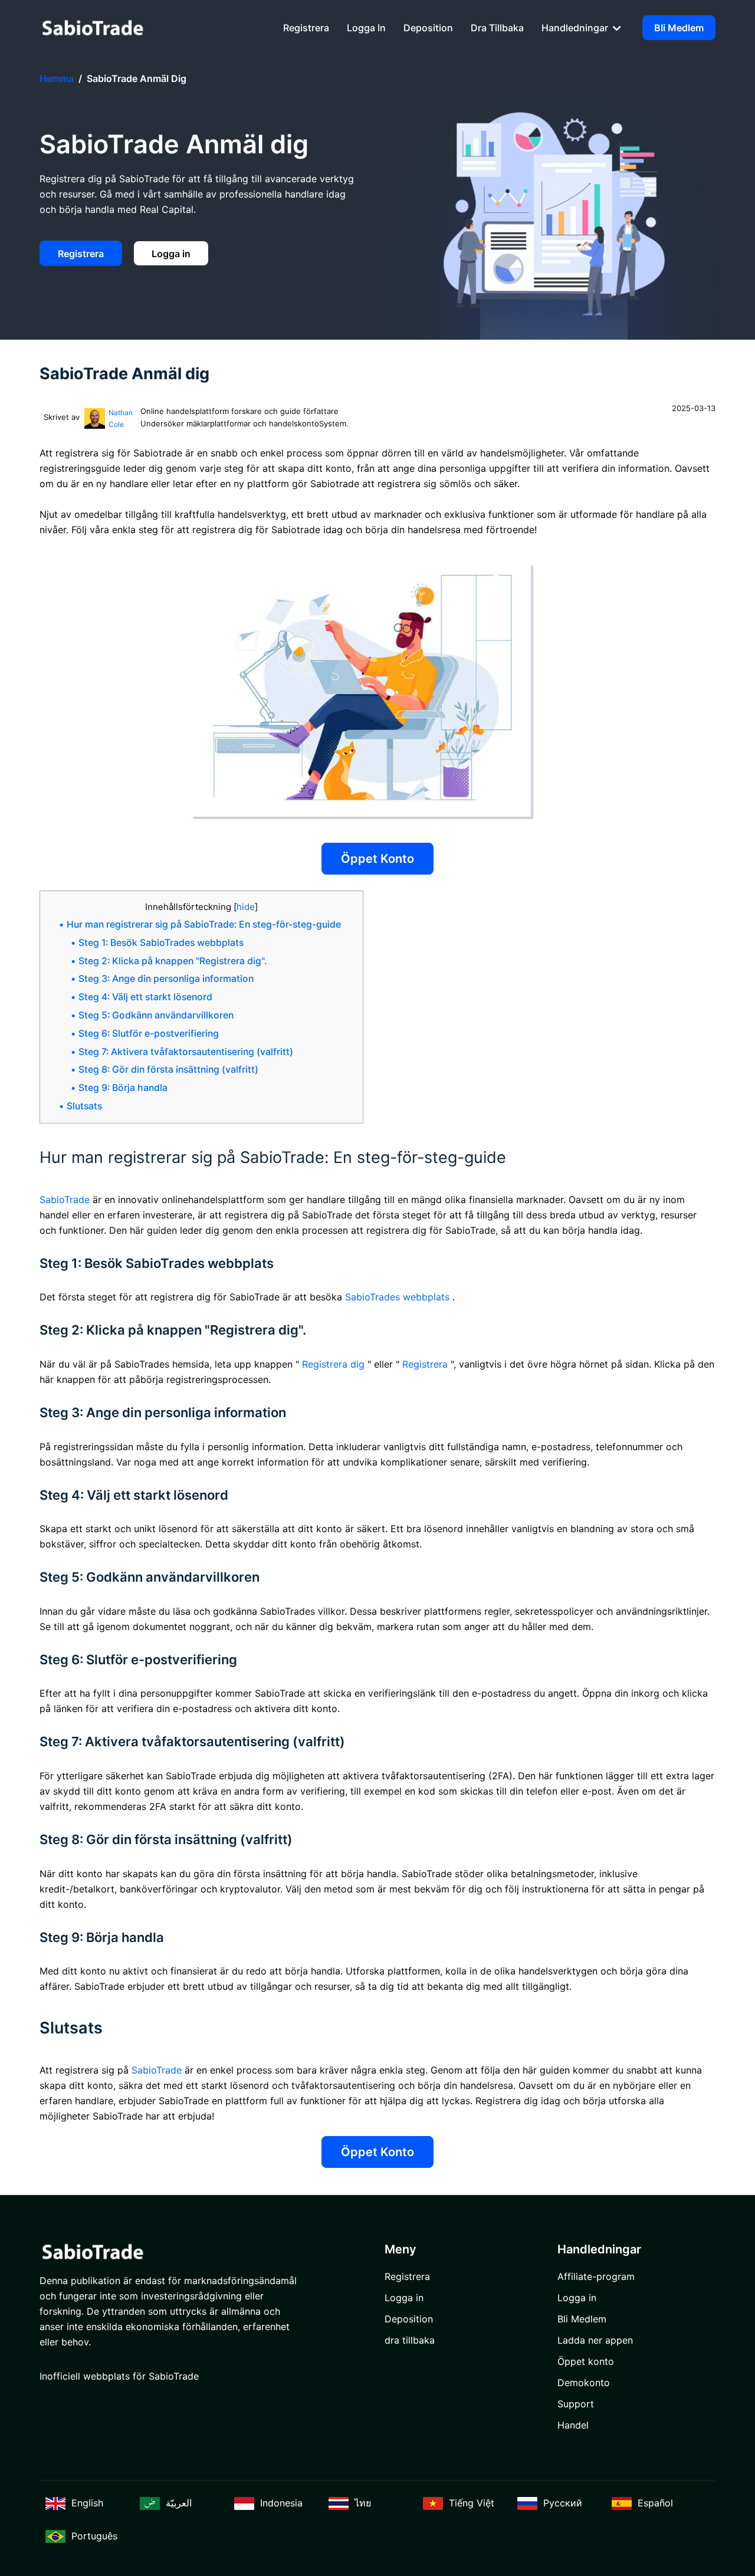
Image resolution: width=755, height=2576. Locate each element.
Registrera (306, 28)
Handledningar (576, 28)
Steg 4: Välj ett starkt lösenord (145, 997)
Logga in (366, 28)
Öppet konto (377, 859)
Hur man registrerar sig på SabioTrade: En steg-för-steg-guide (204, 924)
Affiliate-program (596, 2276)
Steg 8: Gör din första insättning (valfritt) (168, 1069)
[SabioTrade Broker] (93, 27)
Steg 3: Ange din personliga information (166, 979)
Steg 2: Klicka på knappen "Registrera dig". (173, 961)
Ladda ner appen (595, 2340)
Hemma (57, 78)
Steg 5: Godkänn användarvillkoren (156, 1015)
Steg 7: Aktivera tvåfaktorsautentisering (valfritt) (186, 1052)
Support (576, 2404)
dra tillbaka (497, 28)
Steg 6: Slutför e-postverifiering (149, 1034)
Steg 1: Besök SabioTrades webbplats (161, 943)
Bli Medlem (679, 28)
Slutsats (84, 1106)
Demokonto (584, 2383)
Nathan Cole (121, 418)
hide (246, 907)
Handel (573, 2425)
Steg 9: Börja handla (123, 1088)
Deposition (428, 28)
